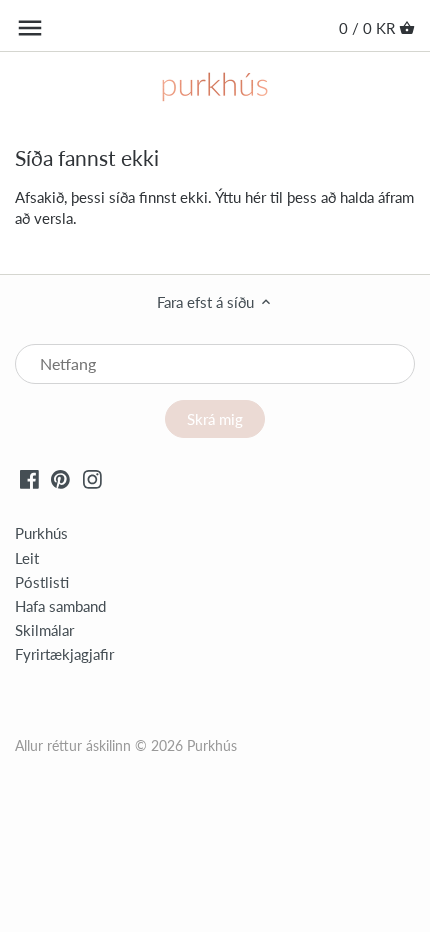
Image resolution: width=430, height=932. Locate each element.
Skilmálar (44, 630)
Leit (27, 558)
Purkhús (41, 533)
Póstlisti (42, 582)
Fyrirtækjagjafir (64, 654)
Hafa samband (60, 606)
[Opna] (30, 28)
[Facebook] (29, 478)
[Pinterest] (60, 478)
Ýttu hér (240, 197)
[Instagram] (92, 478)
